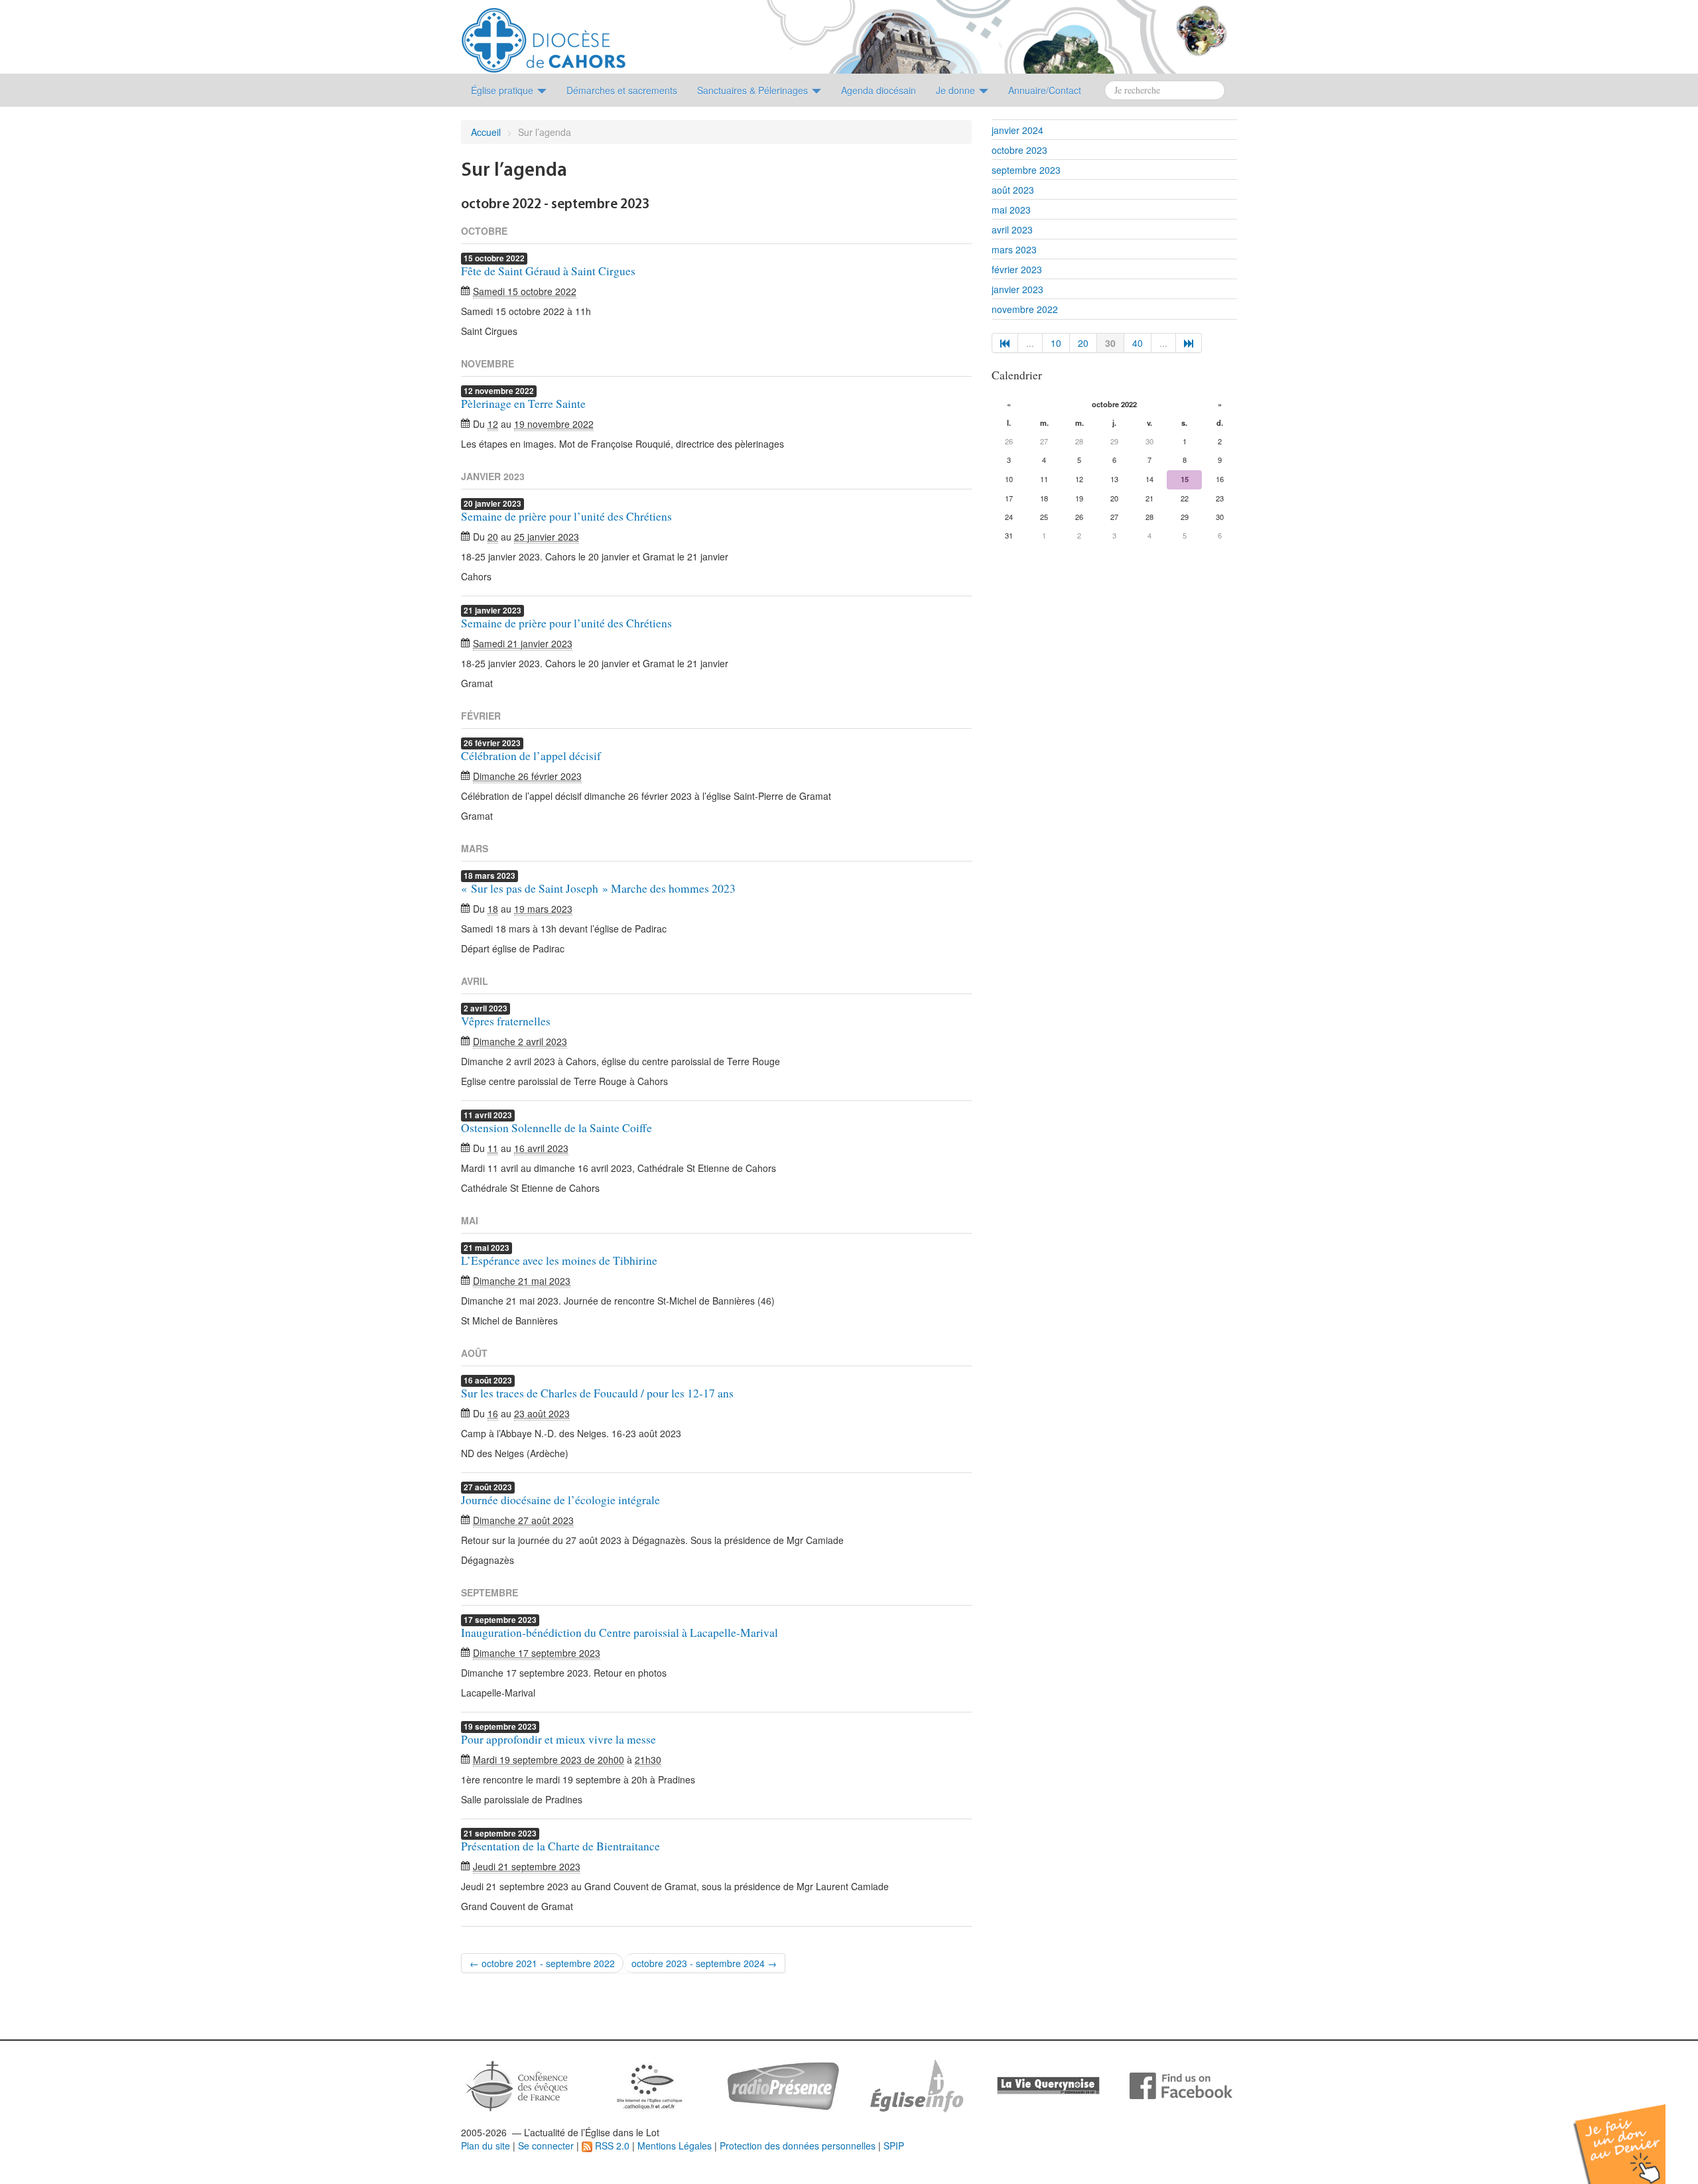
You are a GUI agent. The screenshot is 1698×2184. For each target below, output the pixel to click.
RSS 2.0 (611, 2146)
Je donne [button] (957, 90)
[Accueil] (544, 35)
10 (1056, 343)
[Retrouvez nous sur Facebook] (1181, 2085)
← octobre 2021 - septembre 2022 (542, 1963)
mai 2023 (1011, 210)
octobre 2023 (1019, 150)
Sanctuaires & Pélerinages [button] (754, 90)
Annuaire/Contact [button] (1045, 90)
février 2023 (1017, 269)
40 (1138, 343)
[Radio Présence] (783, 2085)
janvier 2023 (1017, 289)
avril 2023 (1012, 229)
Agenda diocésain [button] (879, 90)
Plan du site (486, 2146)
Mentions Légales (675, 2146)
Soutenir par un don (1632, 2134)
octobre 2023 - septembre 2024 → (704, 1963)
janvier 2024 (1017, 130)
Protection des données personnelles (798, 2146)
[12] (1189, 343)
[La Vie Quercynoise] (1048, 2085)
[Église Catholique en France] (517, 2085)
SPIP (894, 2146)
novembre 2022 (1025, 309)
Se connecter (546, 2146)
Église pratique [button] (503, 90)
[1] (1005, 343)
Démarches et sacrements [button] (622, 90)
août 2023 (1013, 190)
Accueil (486, 132)
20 (1083, 343)
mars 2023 (1014, 249)
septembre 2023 (1026, 170)
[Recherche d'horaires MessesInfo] (915, 2085)
